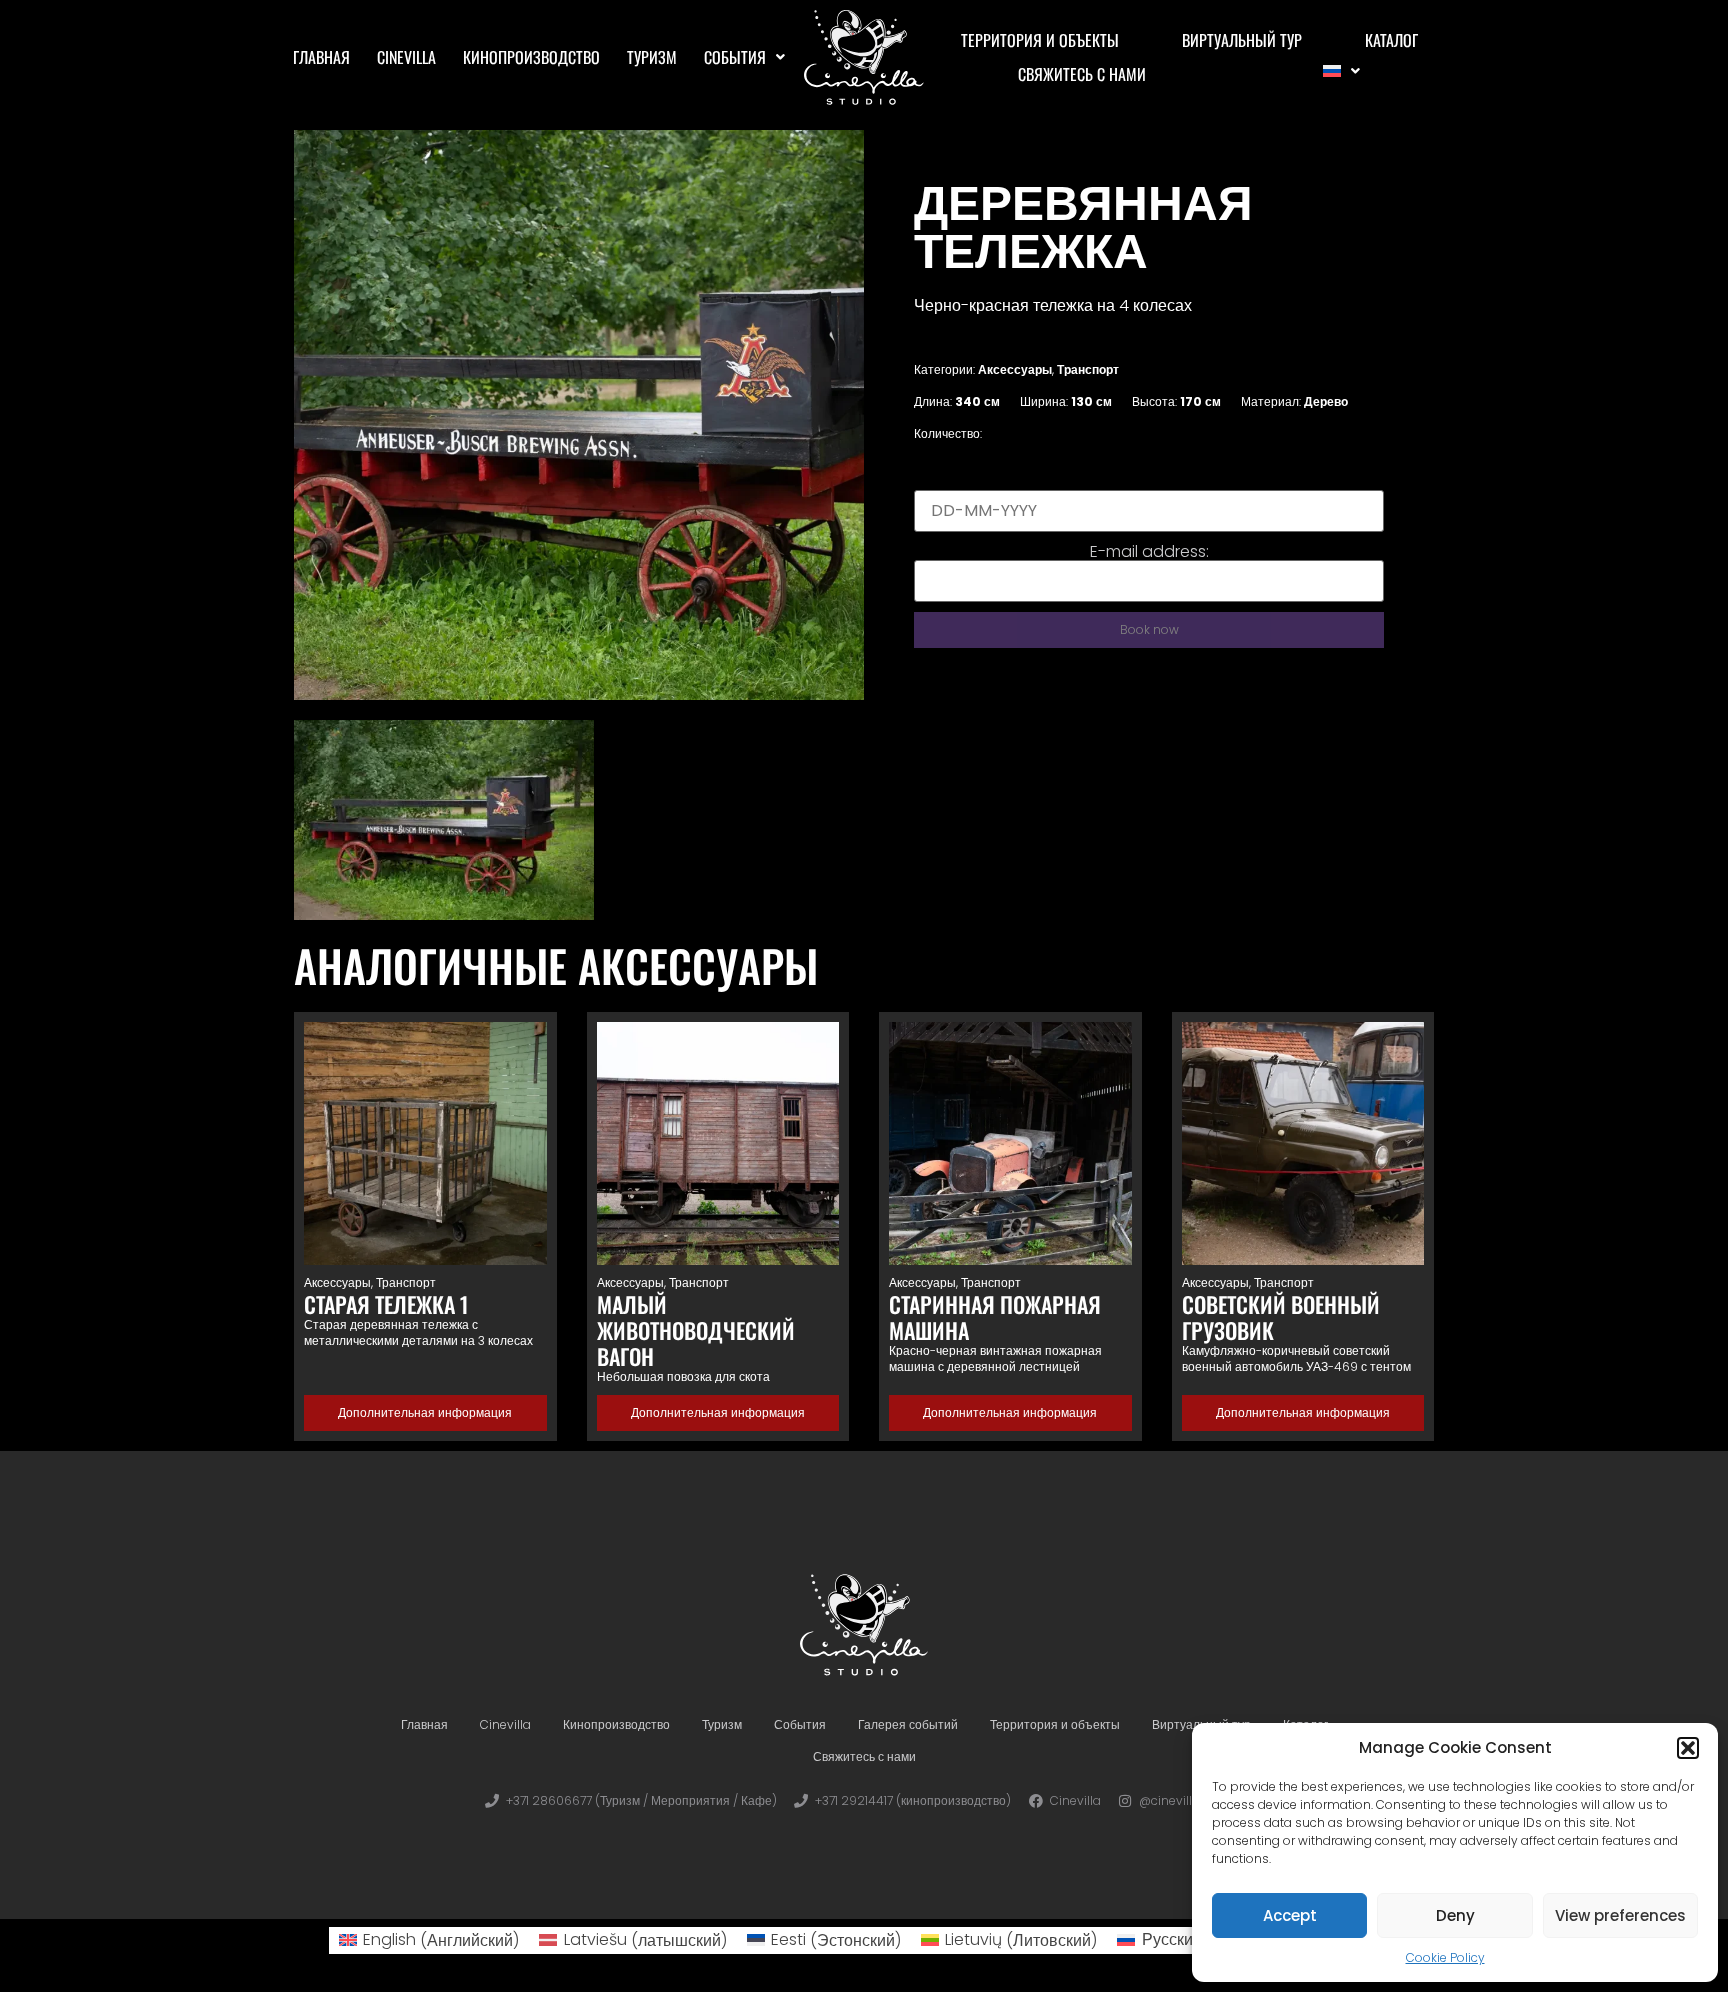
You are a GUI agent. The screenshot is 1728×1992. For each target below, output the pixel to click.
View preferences (1620, 1915)
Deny (1455, 1915)
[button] (1688, 1748)
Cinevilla (406, 57)
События (735, 57)
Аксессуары (1015, 369)
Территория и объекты (1040, 40)
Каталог (1391, 40)
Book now (1149, 629)
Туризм (652, 57)
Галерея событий (908, 1724)
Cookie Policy (1445, 1957)
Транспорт (1088, 369)
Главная (321, 57)
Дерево (1326, 401)
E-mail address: (1149, 552)
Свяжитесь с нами (1082, 74)
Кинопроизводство (531, 57)
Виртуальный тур (1242, 40)
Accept (1290, 1915)
